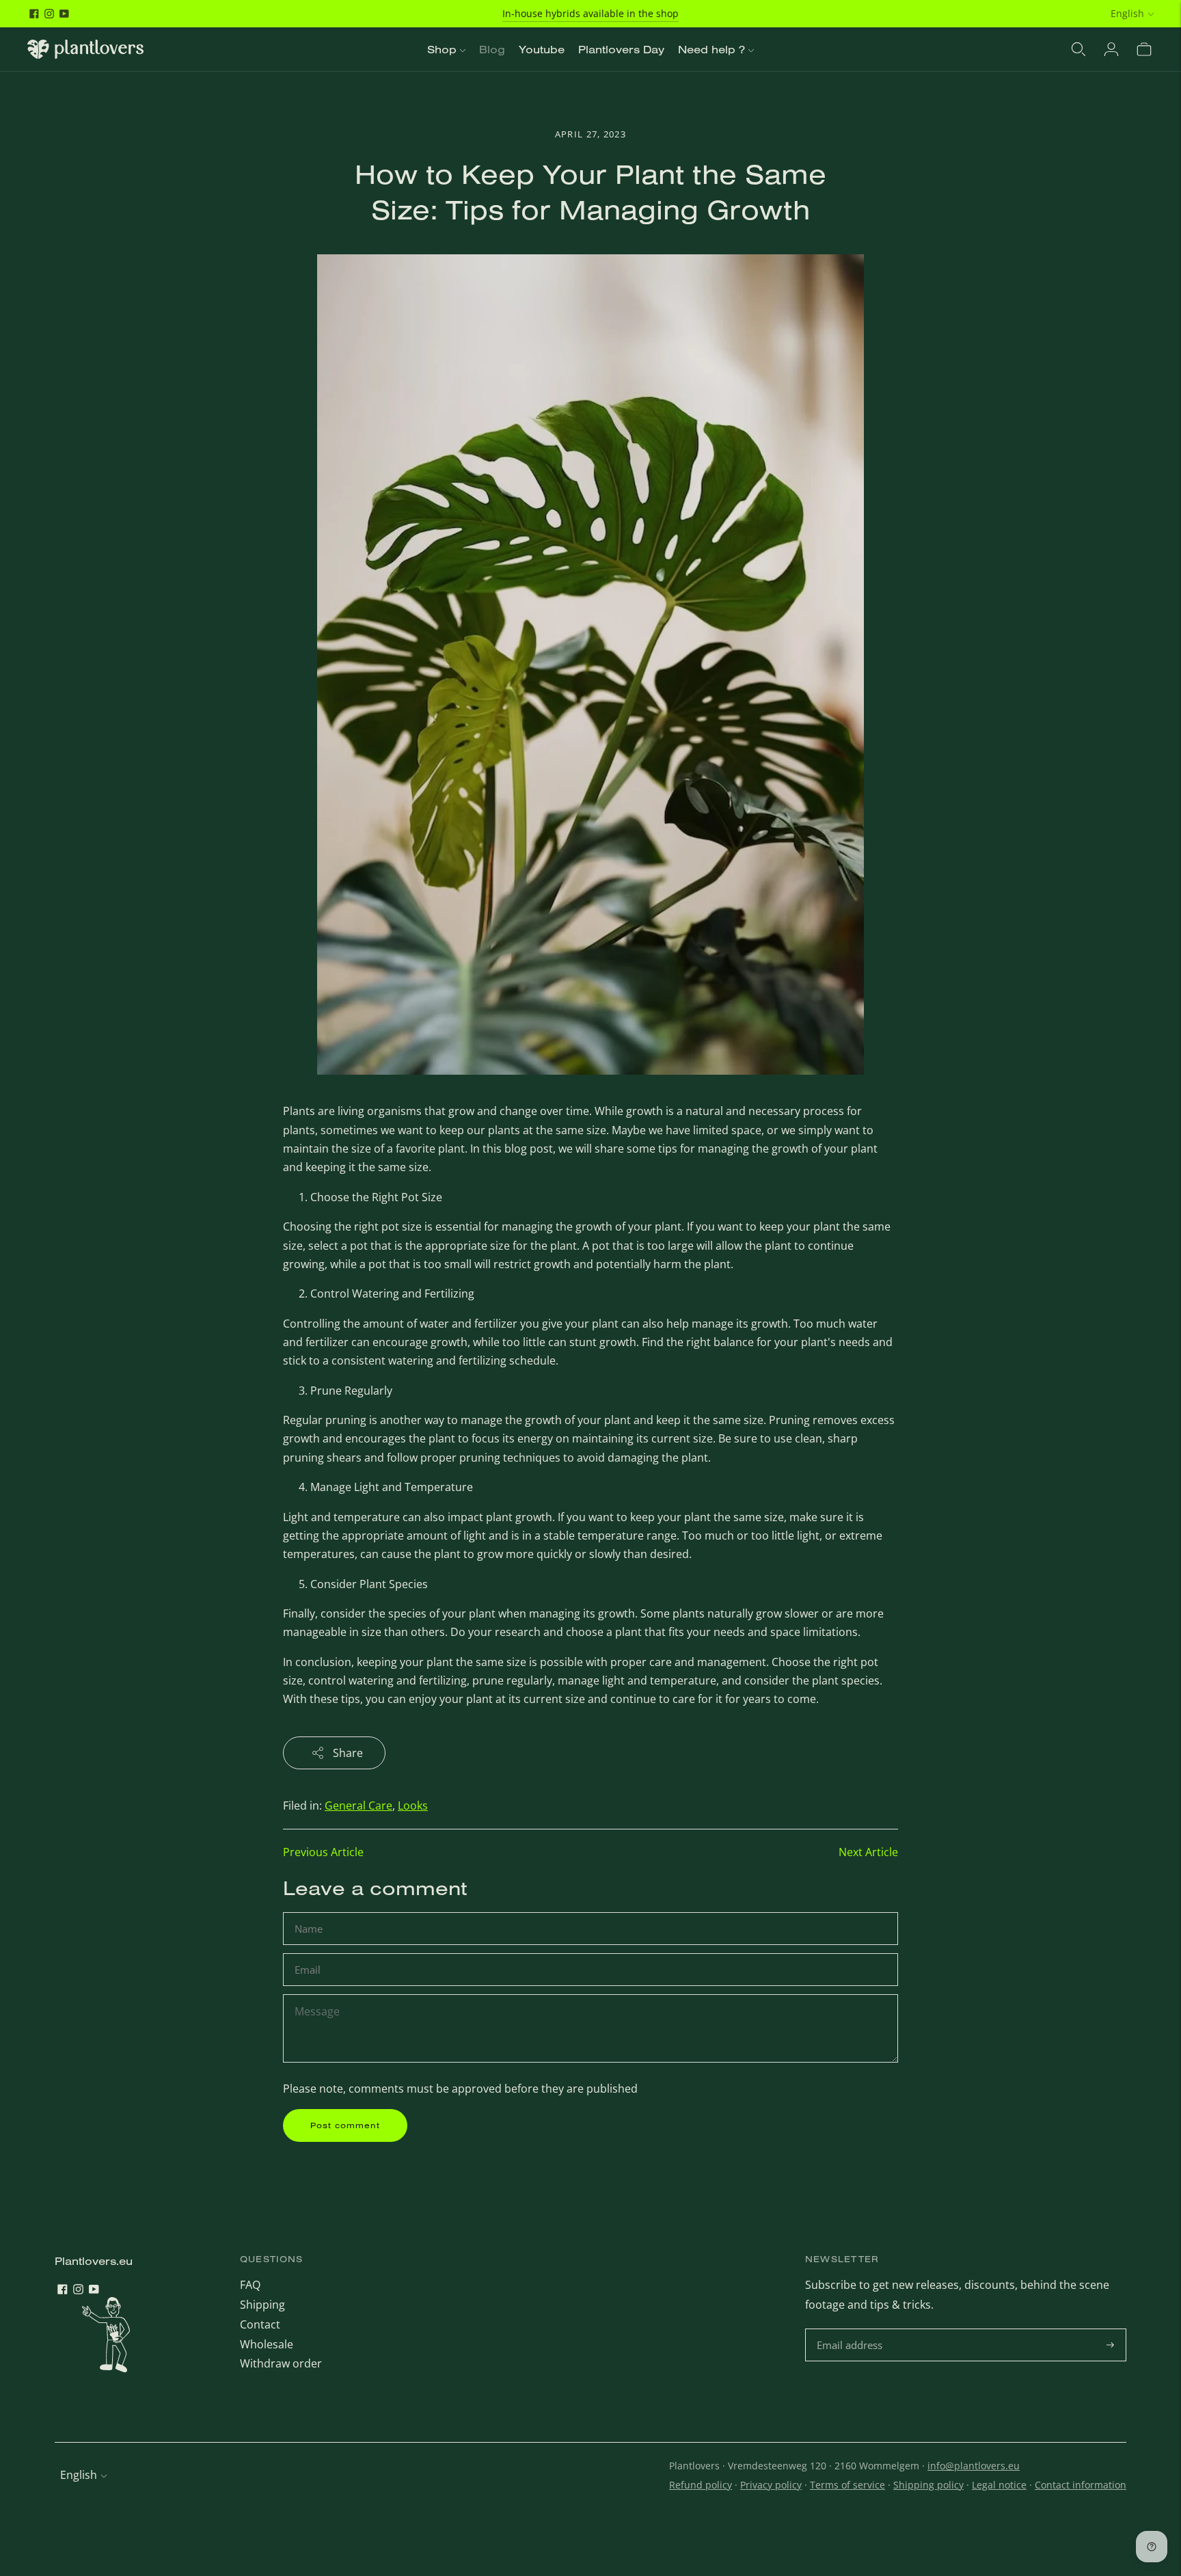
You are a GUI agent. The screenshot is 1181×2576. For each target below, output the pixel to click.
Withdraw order (281, 2363)
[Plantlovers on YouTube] (64, 14)
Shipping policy (928, 2485)
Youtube (542, 49)
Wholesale (267, 2344)
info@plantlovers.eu (974, 2466)
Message (317, 1995)
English (1127, 13)
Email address (851, 2330)
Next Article (868, 1852)
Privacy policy (771, 2485)
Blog (492, 49)
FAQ (250, 2285)
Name (310, 1913)
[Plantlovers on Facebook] (34, 14)
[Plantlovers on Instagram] (49, 14)
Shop (442, 49)
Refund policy (701, 2485)
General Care (358, 1806)
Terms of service (847, 2485)
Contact (260, 2324)
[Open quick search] (1078, 49)
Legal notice (999, 2485)
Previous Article (323, 1852)
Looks (413, 1806)
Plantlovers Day (621, 49)
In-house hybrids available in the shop (590, 13)
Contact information (1081, 2485)
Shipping (262, 2305)
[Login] (1111, 49)
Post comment (345, 2125)
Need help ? (711, 49)
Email (309, 1954)
